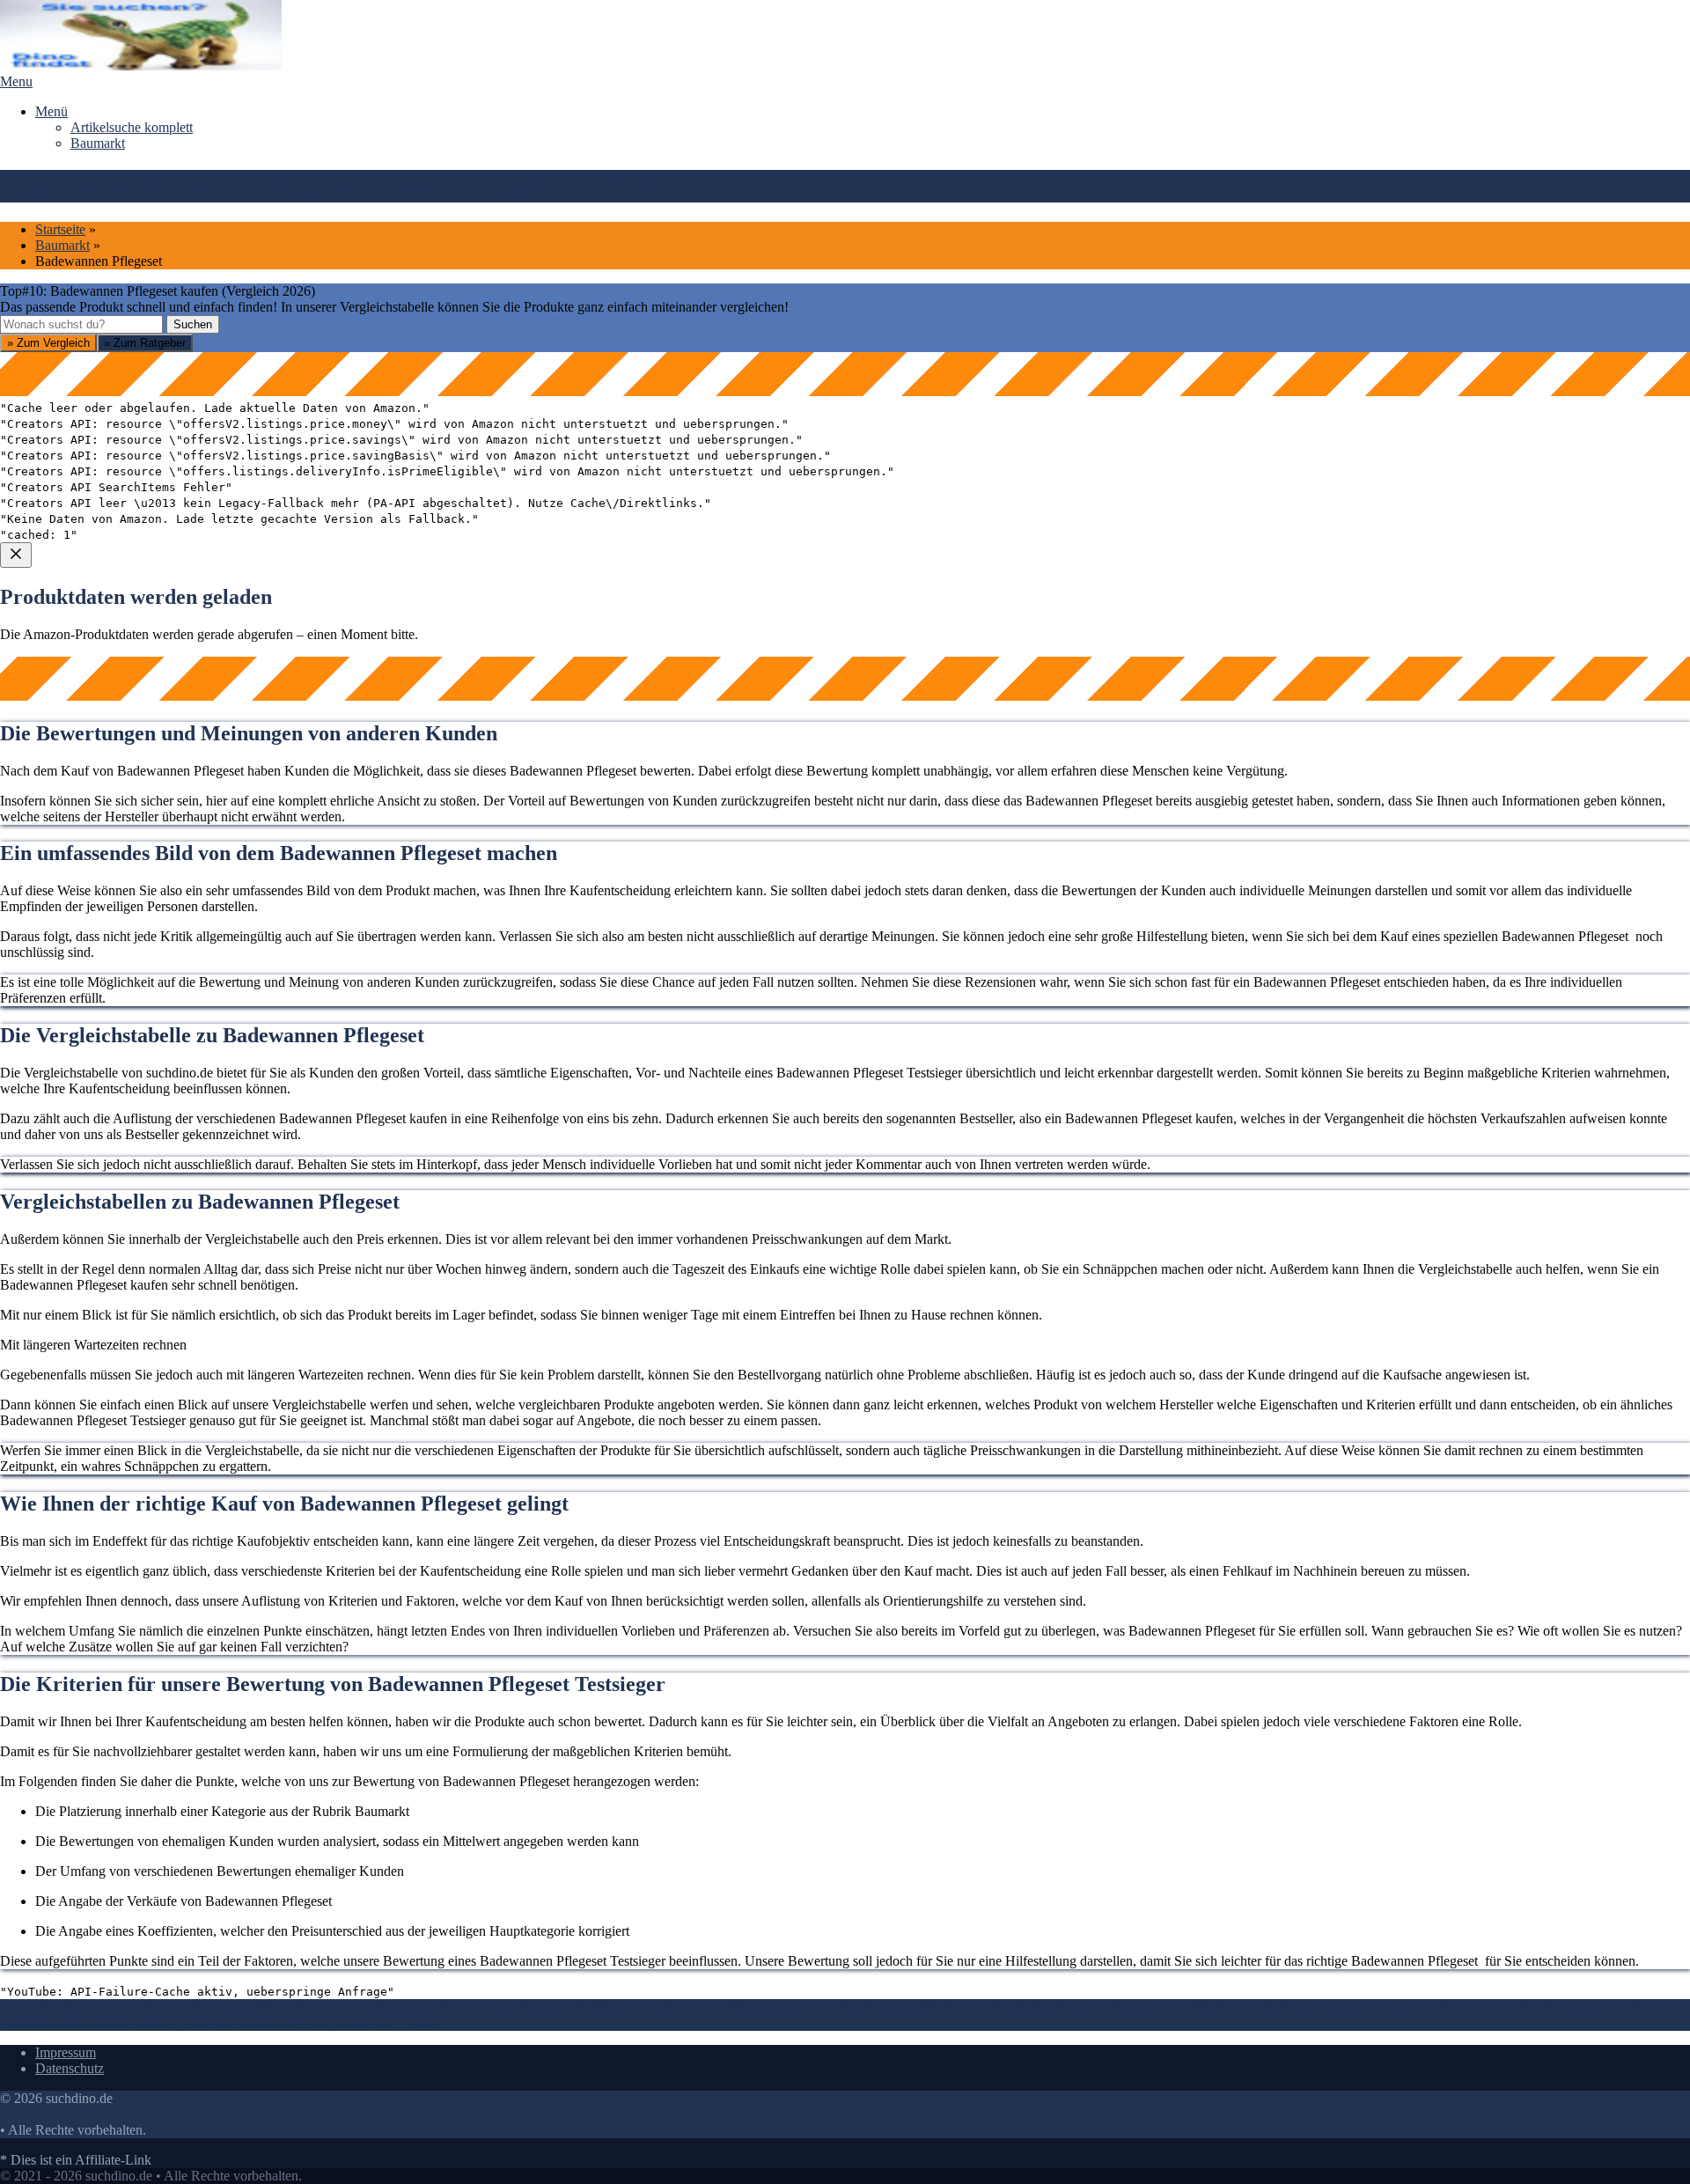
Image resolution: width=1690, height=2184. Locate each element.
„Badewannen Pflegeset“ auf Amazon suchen (149, 751)
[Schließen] (16, 555)
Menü (51, 111)
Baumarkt (98, 143)
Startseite (60, 229)
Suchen (193, 324)
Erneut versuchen (71, 878)
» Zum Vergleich (48, 343)
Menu (16, 81)
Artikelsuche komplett (132, 127)
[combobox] (81, 324)
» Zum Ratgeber (145, 343)
